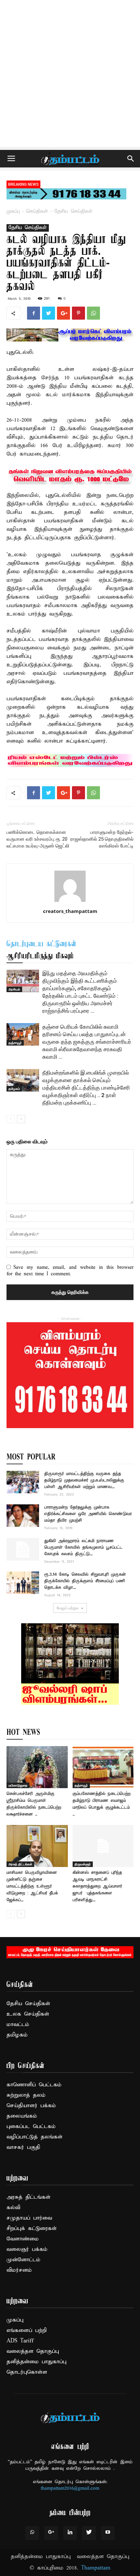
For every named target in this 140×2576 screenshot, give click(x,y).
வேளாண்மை (23, 2239)
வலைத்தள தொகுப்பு (33, 2351)
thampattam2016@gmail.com (70, 2488)
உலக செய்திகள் (28, 2014)
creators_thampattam (70, 911)
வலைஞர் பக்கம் (27, 2249)
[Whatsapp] (32, 2533)
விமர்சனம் (19, 2270)
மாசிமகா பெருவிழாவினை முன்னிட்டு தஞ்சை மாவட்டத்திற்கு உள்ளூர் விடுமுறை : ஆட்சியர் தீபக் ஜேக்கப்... (32, 1886)
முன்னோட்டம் (23, 2260)
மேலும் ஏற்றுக (68, 1608)
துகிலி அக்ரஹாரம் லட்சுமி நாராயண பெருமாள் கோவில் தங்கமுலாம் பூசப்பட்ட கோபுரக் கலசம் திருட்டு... (84, 1548)
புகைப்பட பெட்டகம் (31, 2127)
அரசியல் (14, 989)
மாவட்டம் (18, 2025)
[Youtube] (108, 2533)
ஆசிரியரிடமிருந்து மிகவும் (40, 956)
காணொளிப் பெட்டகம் (34, 2085)
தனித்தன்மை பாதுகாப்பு (36, 2362)
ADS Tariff (20, 2341)
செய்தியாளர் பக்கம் (31, 2106)
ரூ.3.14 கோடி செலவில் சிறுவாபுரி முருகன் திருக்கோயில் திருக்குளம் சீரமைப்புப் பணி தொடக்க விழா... (85, 1581)
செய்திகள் (37, 211)
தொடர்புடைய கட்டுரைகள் (42, 944)
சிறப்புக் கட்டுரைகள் (32, 2229)
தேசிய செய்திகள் (74, 211)
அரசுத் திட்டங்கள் (20, 1864)
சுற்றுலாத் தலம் (26, 2095)
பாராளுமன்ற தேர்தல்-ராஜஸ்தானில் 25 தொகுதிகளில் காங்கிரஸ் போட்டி (102, 839)
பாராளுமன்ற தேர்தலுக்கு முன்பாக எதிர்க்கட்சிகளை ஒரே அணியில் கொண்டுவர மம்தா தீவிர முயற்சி (88, 1514)
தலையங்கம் (22, 2116)
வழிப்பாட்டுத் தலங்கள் (35, 2137)
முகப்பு (13, 211)
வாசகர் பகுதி (23, 2147)
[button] (131, 159)
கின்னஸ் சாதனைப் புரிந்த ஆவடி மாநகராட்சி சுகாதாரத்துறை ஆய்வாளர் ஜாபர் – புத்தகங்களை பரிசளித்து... (97, 1886)
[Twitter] (89, 2533)
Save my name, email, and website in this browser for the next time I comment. (70, 1271)
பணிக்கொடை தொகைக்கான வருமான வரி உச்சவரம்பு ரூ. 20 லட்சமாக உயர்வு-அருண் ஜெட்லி (38, 839)
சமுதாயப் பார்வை (29, 2218)
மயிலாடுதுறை (18, 1785)
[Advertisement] (70, 73)
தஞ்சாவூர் (15, 1043)
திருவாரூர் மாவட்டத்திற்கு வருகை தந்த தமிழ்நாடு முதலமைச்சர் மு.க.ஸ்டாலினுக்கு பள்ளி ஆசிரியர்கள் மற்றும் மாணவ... (84, 1480)
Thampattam (96, 2568)
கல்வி (13, 2208)
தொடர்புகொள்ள (27, 2372)
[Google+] (51, 2533)
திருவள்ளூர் (83, 1864)
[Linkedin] (70, 2533)
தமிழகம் (14, 1089)
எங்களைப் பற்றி (27, 2330)
